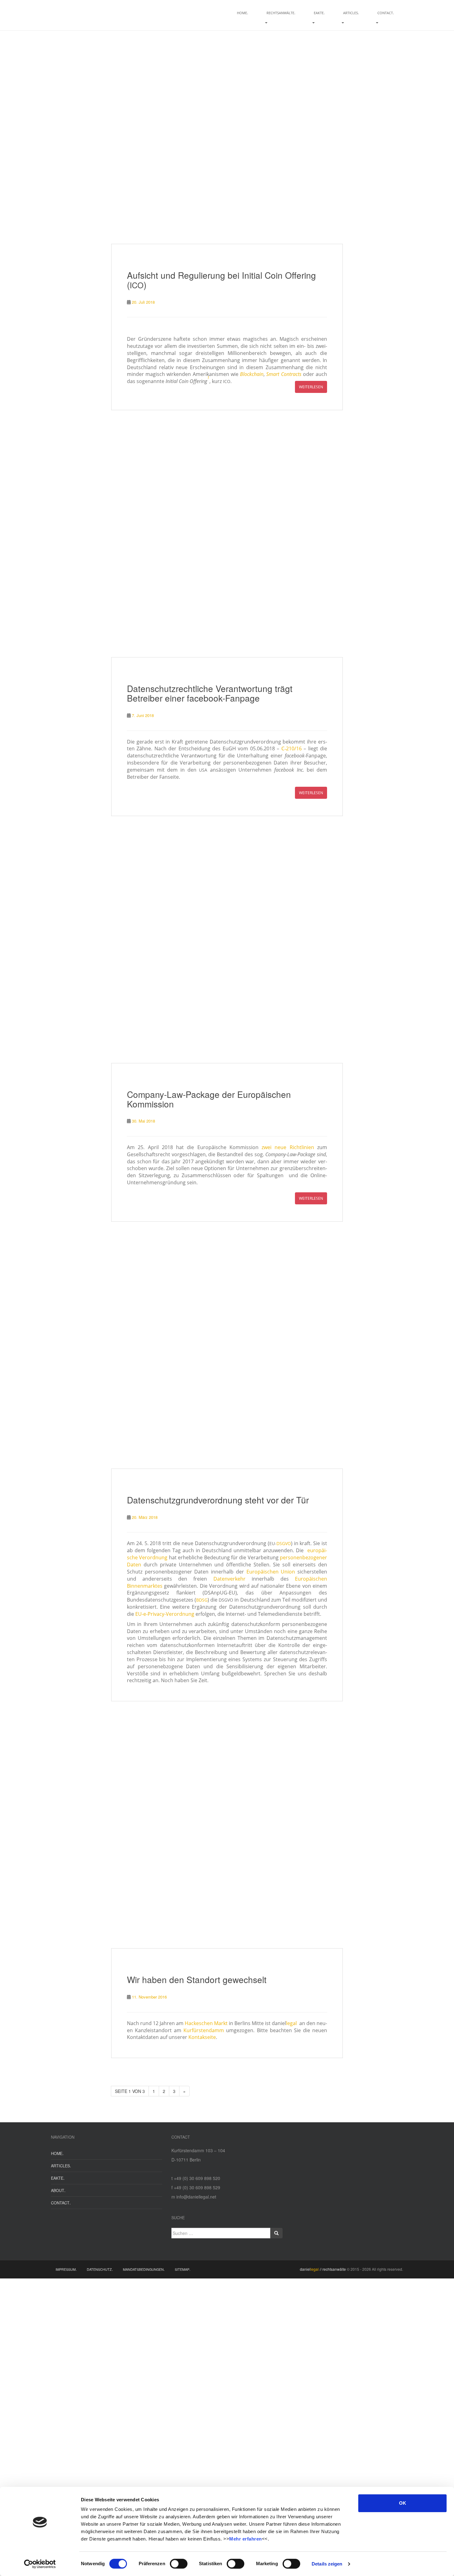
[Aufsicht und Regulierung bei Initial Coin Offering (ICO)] (227, 128)
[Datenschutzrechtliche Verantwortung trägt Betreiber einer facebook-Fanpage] (227, 541)
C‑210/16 (292, 748)
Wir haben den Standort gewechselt (197, 1979)
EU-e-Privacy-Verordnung (165, 1614)
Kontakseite (202, 2037)
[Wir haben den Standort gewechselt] (227, 1832)
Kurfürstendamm (204, 2030)
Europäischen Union (271, 1572)
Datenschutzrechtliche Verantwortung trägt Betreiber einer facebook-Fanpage (210, 693)
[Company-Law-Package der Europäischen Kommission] (227, 947)
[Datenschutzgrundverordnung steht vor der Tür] (227, 1353)
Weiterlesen (311, 387)
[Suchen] (276, 2233)
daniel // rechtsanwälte (323, 2269)
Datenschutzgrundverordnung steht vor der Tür (218, 1500)
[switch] (179, 2564)
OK (403, 2503)
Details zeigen (327, 2564)
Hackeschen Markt (206, 2023)
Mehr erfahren (246, 2539)
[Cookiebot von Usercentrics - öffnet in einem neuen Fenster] (40, 2564)
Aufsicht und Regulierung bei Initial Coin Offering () (221, 280)
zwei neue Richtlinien (288, 1147)
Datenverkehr (229, 1579)
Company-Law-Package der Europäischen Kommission (209, 1099)
